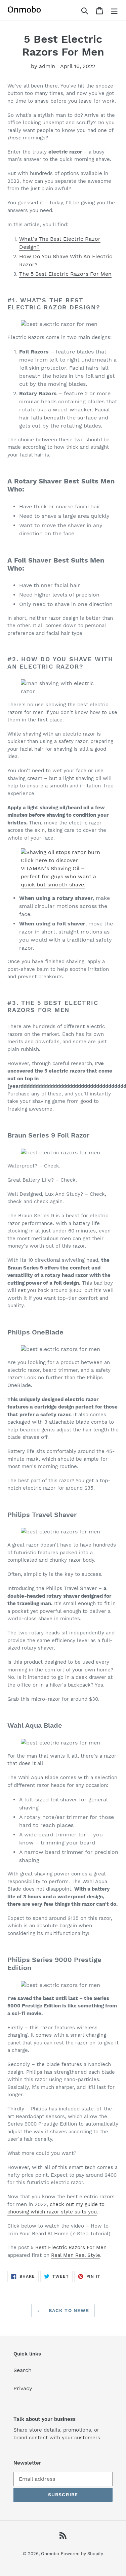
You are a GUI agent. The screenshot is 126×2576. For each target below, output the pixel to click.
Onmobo (50, 2554)
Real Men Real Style (76, 2255)
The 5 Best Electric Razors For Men (65, 274)
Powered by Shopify (82, 2554)
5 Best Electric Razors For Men (69, 2247)
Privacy (23, 2388)
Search (23, 2370)
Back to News (68, 2310)
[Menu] (114, 10)
